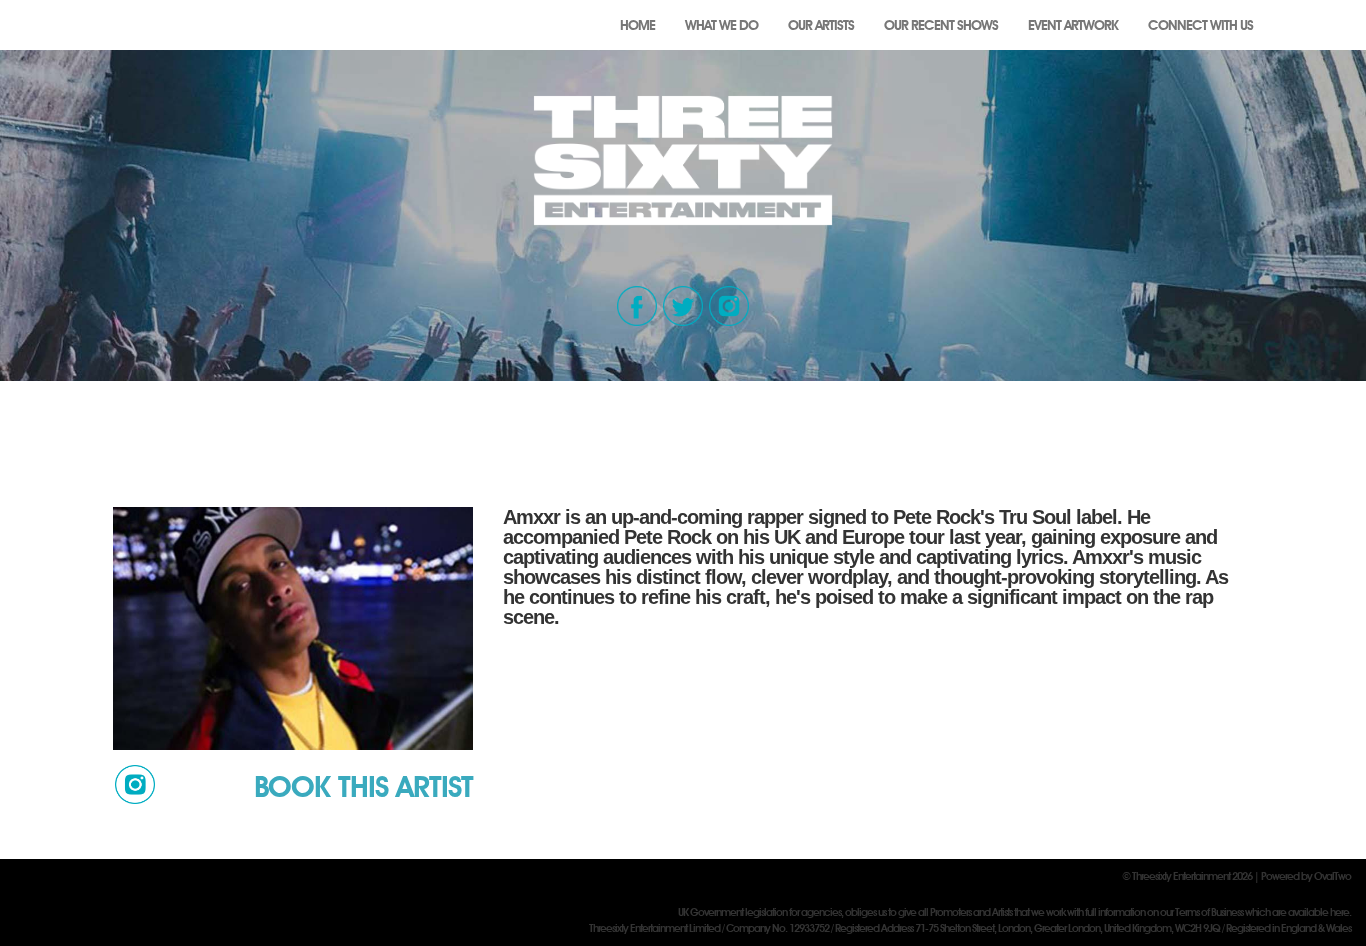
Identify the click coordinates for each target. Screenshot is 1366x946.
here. (1340, 912)
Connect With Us (1200, 25)
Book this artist (363, 786)
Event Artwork (1073, 25)
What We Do (721, 25)
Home (637, 25)
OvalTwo (1332, 876)
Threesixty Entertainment (1181, 876)
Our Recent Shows (941, 25)
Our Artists (821, 25)
